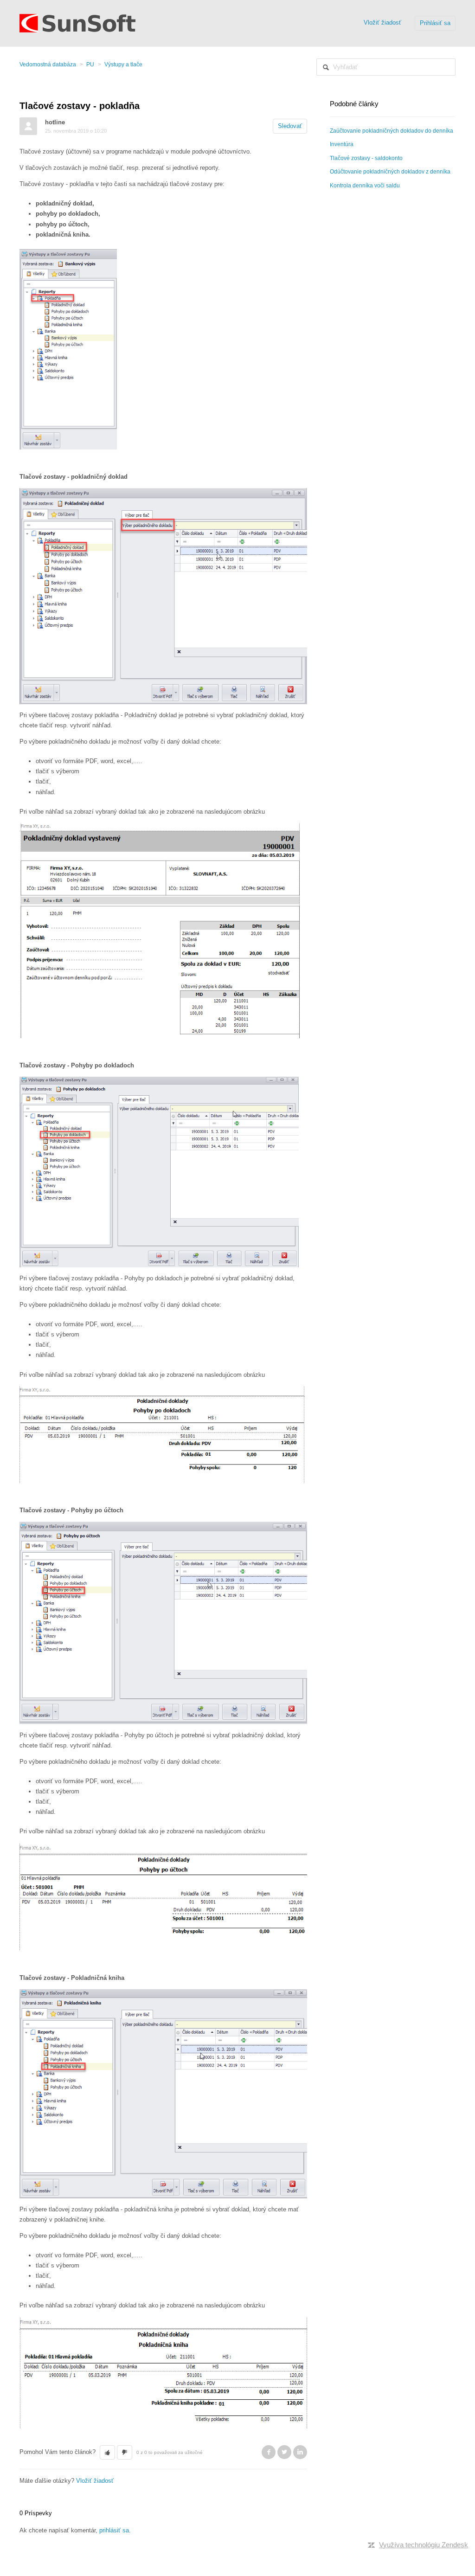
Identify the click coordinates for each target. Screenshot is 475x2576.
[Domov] (77, 22)
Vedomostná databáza (48, 64)
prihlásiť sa (114, 2530)
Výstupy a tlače (123, 64)
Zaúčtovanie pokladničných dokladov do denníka (392, 131)
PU (90, 64)
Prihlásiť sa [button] (435, 23)
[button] (107, 2453)
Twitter (284, 2452)
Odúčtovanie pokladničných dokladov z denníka (390, 172)
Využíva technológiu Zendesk (424, 2545)
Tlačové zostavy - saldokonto (366, 158)
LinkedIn (300, 2452)
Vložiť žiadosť (382, 22)
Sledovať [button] (290, 126)
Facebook (269, 2452)
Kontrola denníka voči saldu (365, 186)
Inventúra (342, 144)
